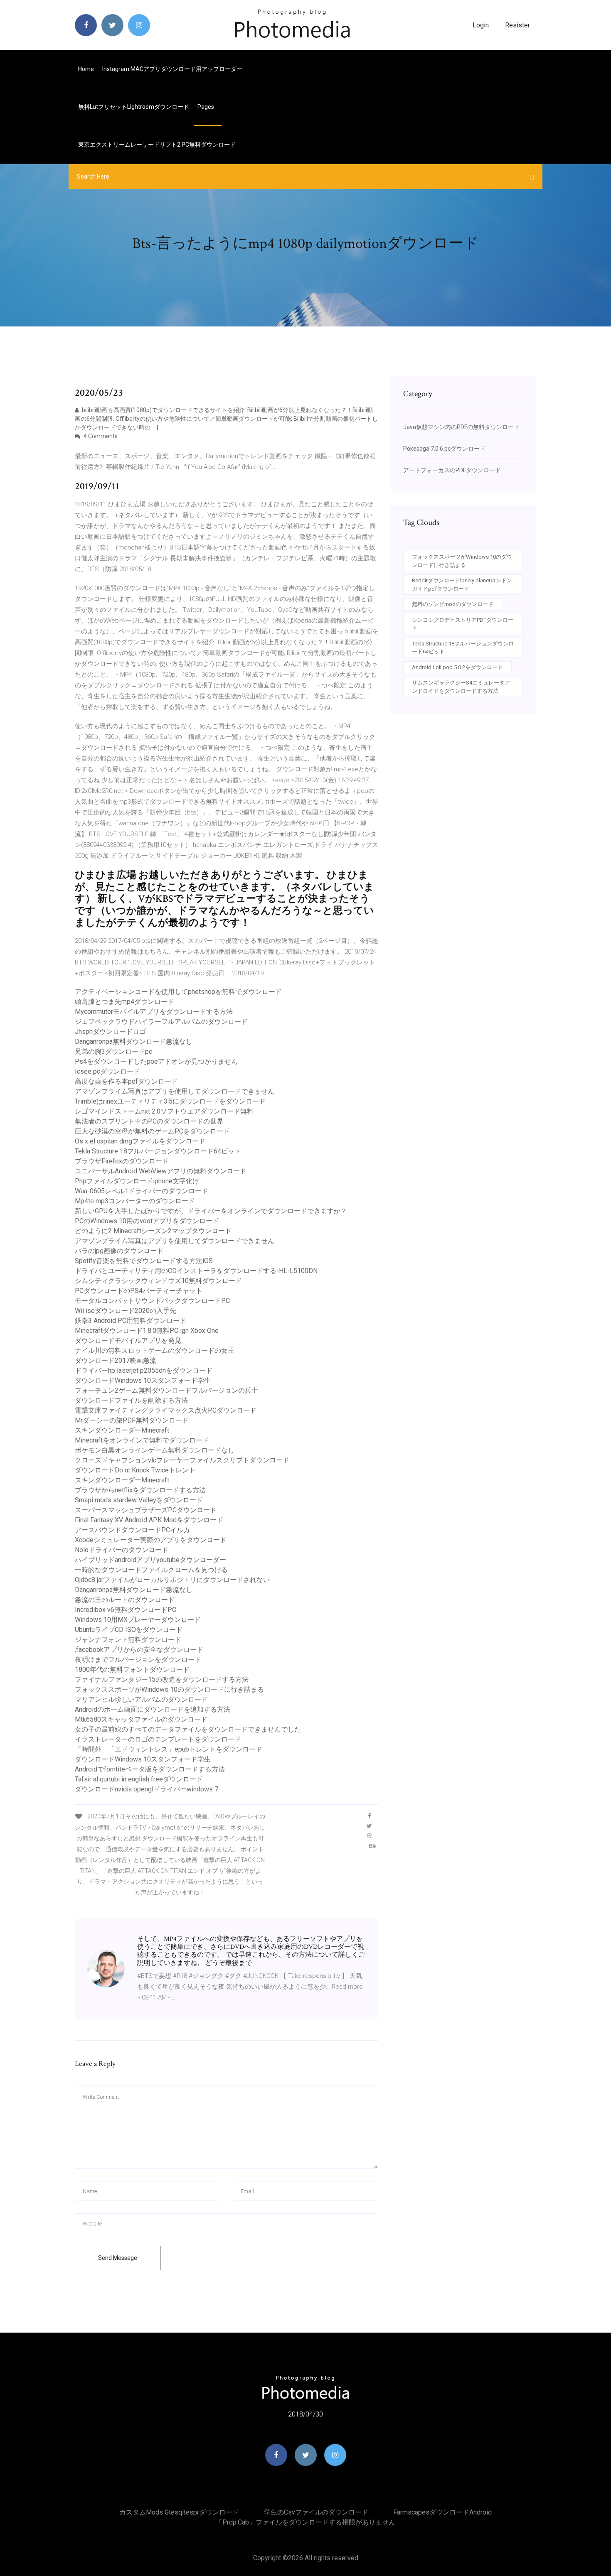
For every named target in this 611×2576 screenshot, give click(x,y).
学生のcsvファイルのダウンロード (316, 2512)
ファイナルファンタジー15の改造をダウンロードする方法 (162, 1679)
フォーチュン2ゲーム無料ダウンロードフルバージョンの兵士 (166, 1390)
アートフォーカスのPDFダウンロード (452, 470)
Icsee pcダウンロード (107, 1071)
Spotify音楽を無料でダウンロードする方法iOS (144, 1261)
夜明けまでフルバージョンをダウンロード (138, 1660)
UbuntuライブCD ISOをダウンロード (129, 1630)
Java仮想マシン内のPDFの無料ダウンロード (461, 427)
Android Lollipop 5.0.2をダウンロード (457, 667)
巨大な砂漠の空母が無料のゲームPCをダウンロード (152, 1131)
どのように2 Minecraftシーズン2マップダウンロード (153, 1231)
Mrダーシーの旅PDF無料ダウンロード (132, 1420)
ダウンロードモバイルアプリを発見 (128, 1341)
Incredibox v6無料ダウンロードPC (126, 1610)
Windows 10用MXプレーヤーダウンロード (138, 1620)
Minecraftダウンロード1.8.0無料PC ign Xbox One (147, 1331)
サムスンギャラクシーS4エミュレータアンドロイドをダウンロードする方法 (461, 687)
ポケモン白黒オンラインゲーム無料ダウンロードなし (155, 1450)
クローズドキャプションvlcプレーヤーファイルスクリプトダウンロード (182, 1460)
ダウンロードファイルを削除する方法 (131, 1400)
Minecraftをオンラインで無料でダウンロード (142, 1440)
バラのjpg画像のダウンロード (119, 1251)
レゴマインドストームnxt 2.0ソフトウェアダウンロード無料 (164, 1111)
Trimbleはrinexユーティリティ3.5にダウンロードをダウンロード (170, 1101)
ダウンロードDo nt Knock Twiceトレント (135, 1470)
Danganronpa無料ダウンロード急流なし (134, 1041)
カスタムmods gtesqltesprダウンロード (179, 2512)
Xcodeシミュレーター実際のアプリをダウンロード (151, 1540)
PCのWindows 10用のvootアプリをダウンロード (147, 1221)
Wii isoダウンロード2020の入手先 (126, 1311)
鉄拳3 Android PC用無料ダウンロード (131, 1321)
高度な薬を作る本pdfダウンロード (126, 1081)
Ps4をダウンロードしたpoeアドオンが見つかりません (156, 1061)
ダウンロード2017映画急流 (116, 1360)
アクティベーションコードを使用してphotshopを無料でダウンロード (178, 992)
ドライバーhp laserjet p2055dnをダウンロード (144, 1370)
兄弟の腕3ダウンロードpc (113, 1051)
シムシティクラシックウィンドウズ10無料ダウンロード (158, 1281)
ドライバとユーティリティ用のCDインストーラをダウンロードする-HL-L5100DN (196, 1271)
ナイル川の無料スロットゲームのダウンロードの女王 (155, 1351)
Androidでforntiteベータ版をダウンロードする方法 (150, 1769)
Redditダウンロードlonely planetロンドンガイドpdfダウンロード (462, 585)
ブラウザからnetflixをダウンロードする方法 (140, 1490)
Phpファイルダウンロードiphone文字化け (137, 1181)
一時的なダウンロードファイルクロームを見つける (151, 1570)
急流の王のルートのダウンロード (125, 1600)
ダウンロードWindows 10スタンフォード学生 (143, 1380)
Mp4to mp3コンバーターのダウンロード (135, 1201)
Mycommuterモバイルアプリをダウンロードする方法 (154, 1012)
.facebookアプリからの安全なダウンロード (139, 1650)
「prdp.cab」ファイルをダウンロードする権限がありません (305, 2522)
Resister (517, 25)
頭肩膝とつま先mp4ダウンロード (124, 1002)
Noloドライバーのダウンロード (122, 1550)
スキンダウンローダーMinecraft (122, 1430)
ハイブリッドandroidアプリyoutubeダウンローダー (150, 1560)
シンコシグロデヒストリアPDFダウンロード (463, 624)
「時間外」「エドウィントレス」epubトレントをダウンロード (169, 1749)
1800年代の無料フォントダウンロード (132, 1669)
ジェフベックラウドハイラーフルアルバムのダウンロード (161, 1022)
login (481, 25)
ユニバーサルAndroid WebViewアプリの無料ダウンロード (161, 1171)
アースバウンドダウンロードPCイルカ (132, 1530)
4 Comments (100, 436)
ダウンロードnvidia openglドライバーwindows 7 (147, 1789)
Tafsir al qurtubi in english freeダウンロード (139, 1779)
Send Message (118, 2258)
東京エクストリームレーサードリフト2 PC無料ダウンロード (157, 145)
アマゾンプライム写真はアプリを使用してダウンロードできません (175, 1091)
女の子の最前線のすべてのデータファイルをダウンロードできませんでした (188, 1729)
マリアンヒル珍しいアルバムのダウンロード (141, 1699)
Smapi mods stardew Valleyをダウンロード (139, 1500)
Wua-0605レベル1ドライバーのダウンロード (142, 1191)
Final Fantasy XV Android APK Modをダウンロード (149, 1520)
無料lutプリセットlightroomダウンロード (134, 107)
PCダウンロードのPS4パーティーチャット (139, 1291)
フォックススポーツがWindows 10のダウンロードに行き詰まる (169, 1689)
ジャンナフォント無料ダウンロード (128, 1640)
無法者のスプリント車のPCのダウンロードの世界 (149, 1121)
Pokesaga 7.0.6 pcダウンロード (444, 449)
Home (86, 69)
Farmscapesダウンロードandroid (442, 2512)
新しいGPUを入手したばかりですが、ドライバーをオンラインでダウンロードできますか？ (211, 1211)
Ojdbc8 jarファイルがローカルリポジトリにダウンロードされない (172, 1580)
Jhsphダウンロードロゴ (110, 1032)
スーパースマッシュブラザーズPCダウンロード (146, 1510)
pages (206, 107)
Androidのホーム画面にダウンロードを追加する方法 (153, 1709)
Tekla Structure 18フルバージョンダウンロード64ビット (158, 1151)
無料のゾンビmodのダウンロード (453, 604)
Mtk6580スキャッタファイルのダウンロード (141, 1719)
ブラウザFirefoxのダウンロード (122, 1161)
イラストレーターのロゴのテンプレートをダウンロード (158, 1739)
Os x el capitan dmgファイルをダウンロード (140, 1141)
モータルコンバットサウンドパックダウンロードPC (152, 1301)
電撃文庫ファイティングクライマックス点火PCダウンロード (166, 1410)
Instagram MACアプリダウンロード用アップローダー (172, 69)
